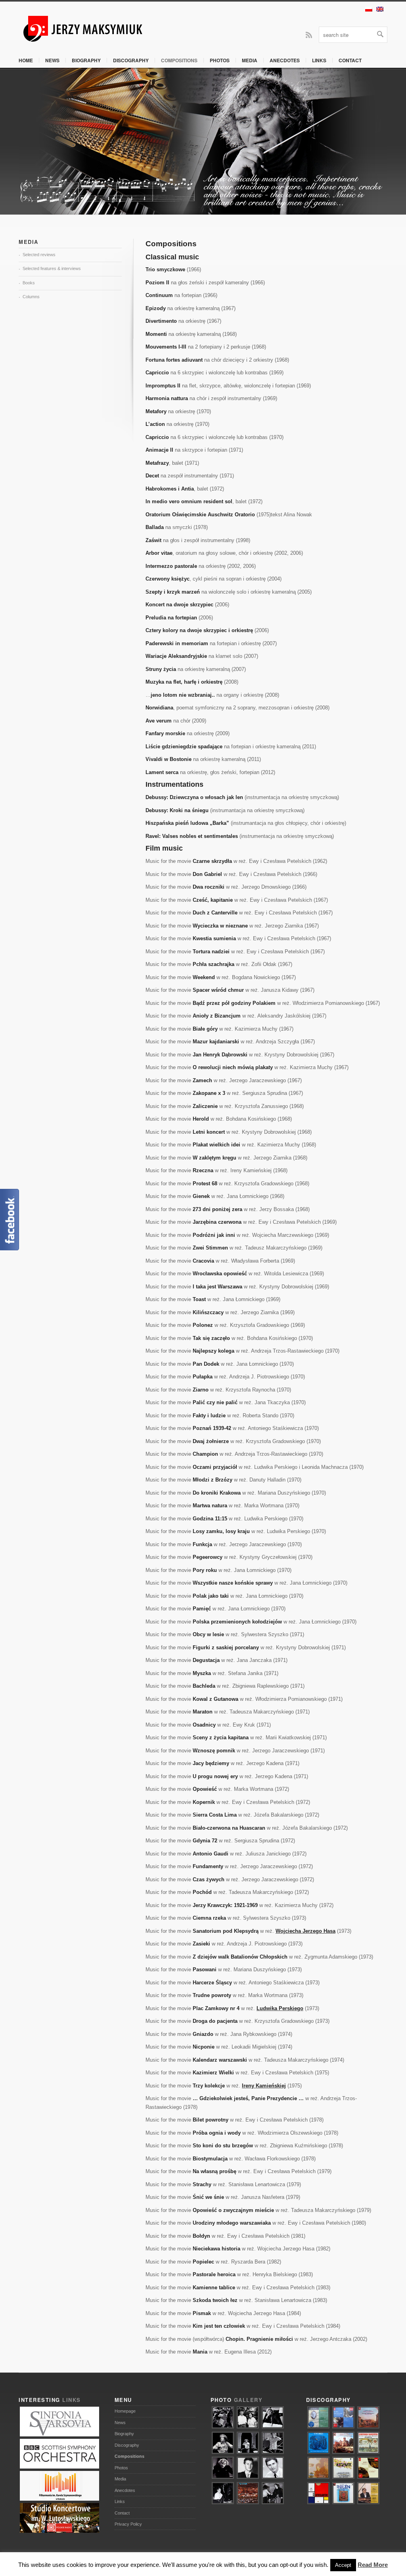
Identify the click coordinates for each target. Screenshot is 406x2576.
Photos (220, 60)
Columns (31, 297)
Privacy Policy (128, 2524)
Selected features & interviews (52, 268)
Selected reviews (39, 255)
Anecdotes (285, 60)
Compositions (179, 60)
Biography (86, 60)
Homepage (125, 2411)
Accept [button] (343, 2565)
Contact (350, 60)
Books (29, 283)
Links (319, 60)
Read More (373, 2565)
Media (250, 60)
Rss (309, 34)
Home (26, 60)
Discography (131, 60)
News (52, 60)
